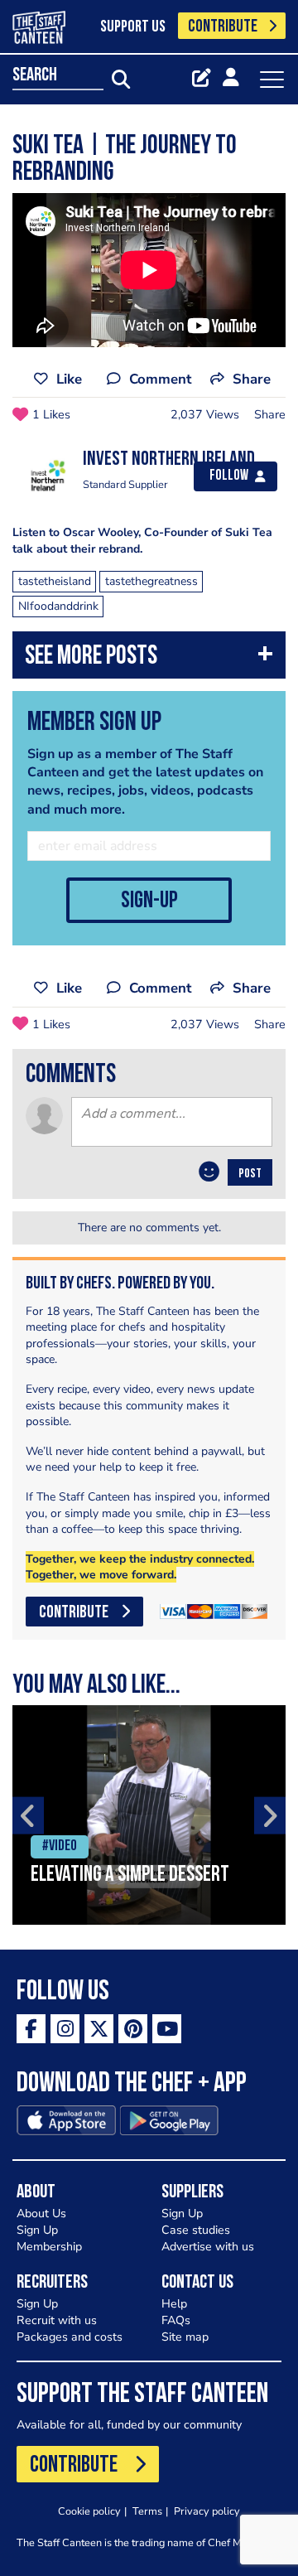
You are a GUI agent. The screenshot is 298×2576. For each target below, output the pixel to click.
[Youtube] (167, 2029)
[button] (149, 659)
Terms (147, 2511)
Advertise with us (208, 2247)
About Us (41, 2214)
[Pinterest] (133, 2029)
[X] (99, 2029)
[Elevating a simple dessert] (149, 1815)
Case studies (196, 2230)
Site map (185, 2337)
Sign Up (37, 2230)
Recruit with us (57, 2320)
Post (250, 1174)
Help (174, 2304)
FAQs (176, 2320)
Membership (49, 2247)
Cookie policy (89, 2511)
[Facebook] (31, 2029)
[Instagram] (65, 2029)
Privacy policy (207, 2511)
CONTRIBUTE (223, 27)
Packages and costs (70, 2337)
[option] (149, 1815)
